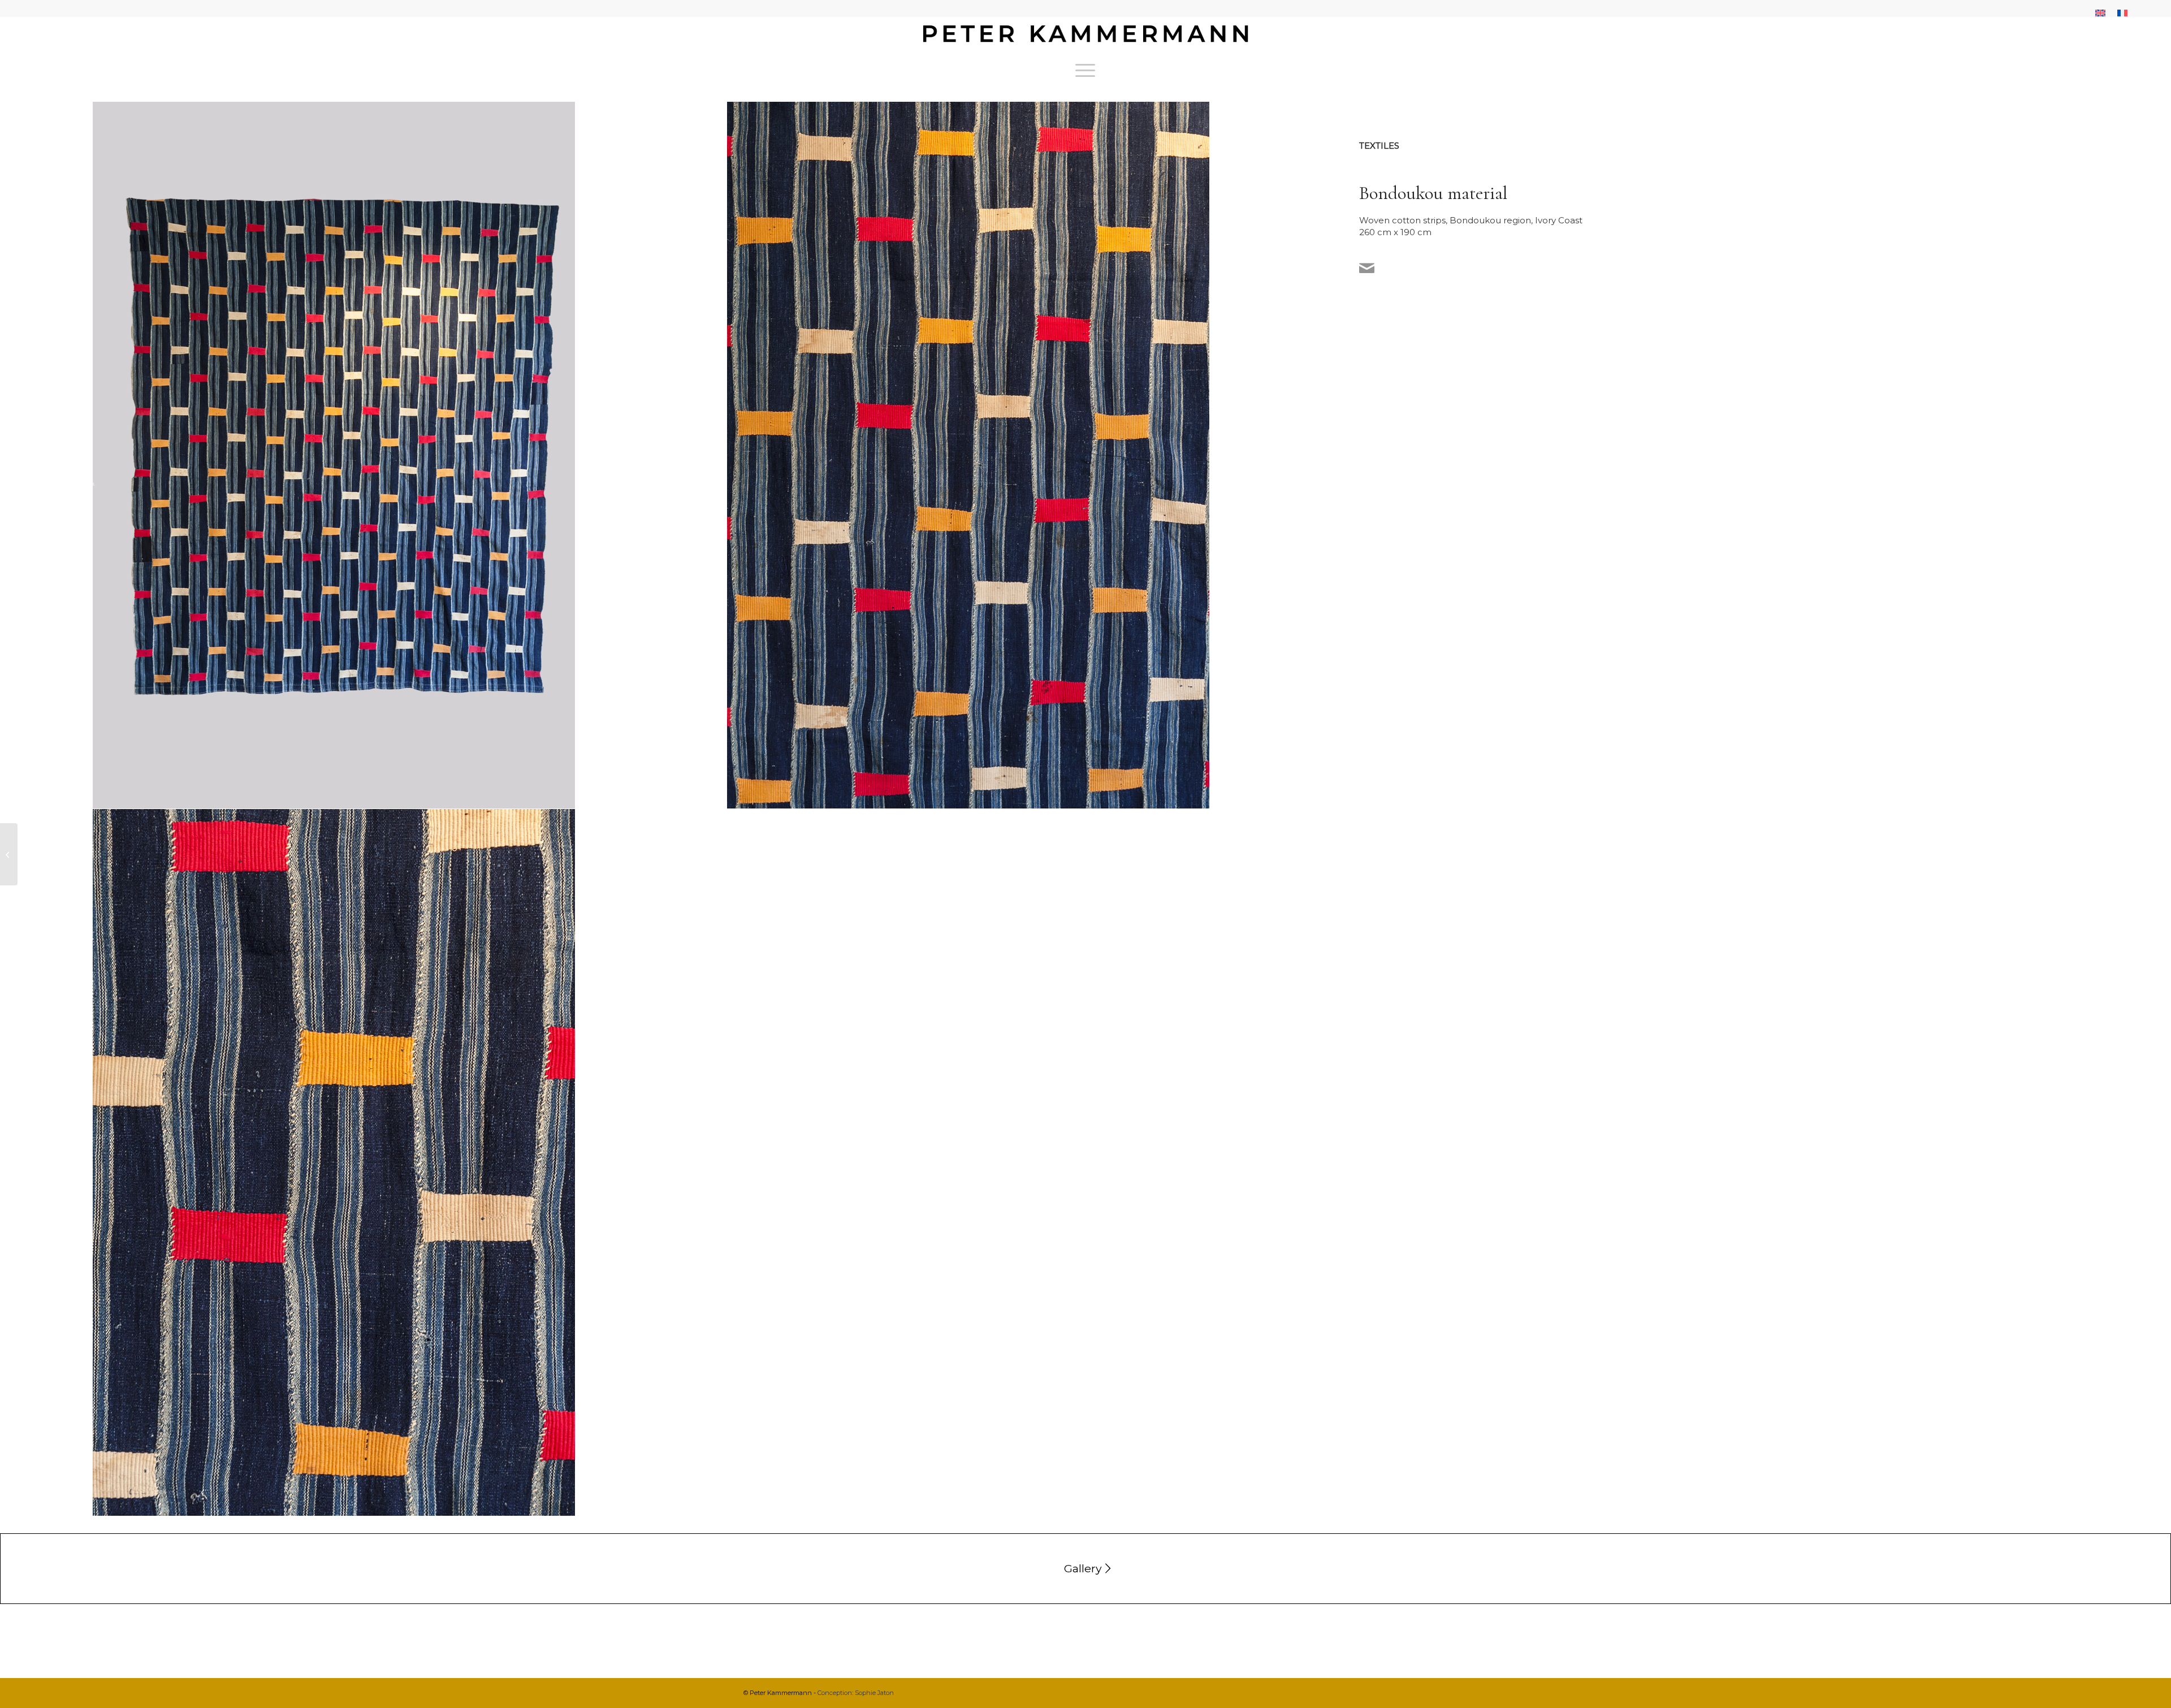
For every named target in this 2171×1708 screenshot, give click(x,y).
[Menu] (1085, 70)
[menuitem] (2101, 13)
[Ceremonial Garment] (9, 854)
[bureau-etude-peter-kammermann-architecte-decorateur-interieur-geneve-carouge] (1085, 36)
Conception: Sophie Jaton (856, 1693)
